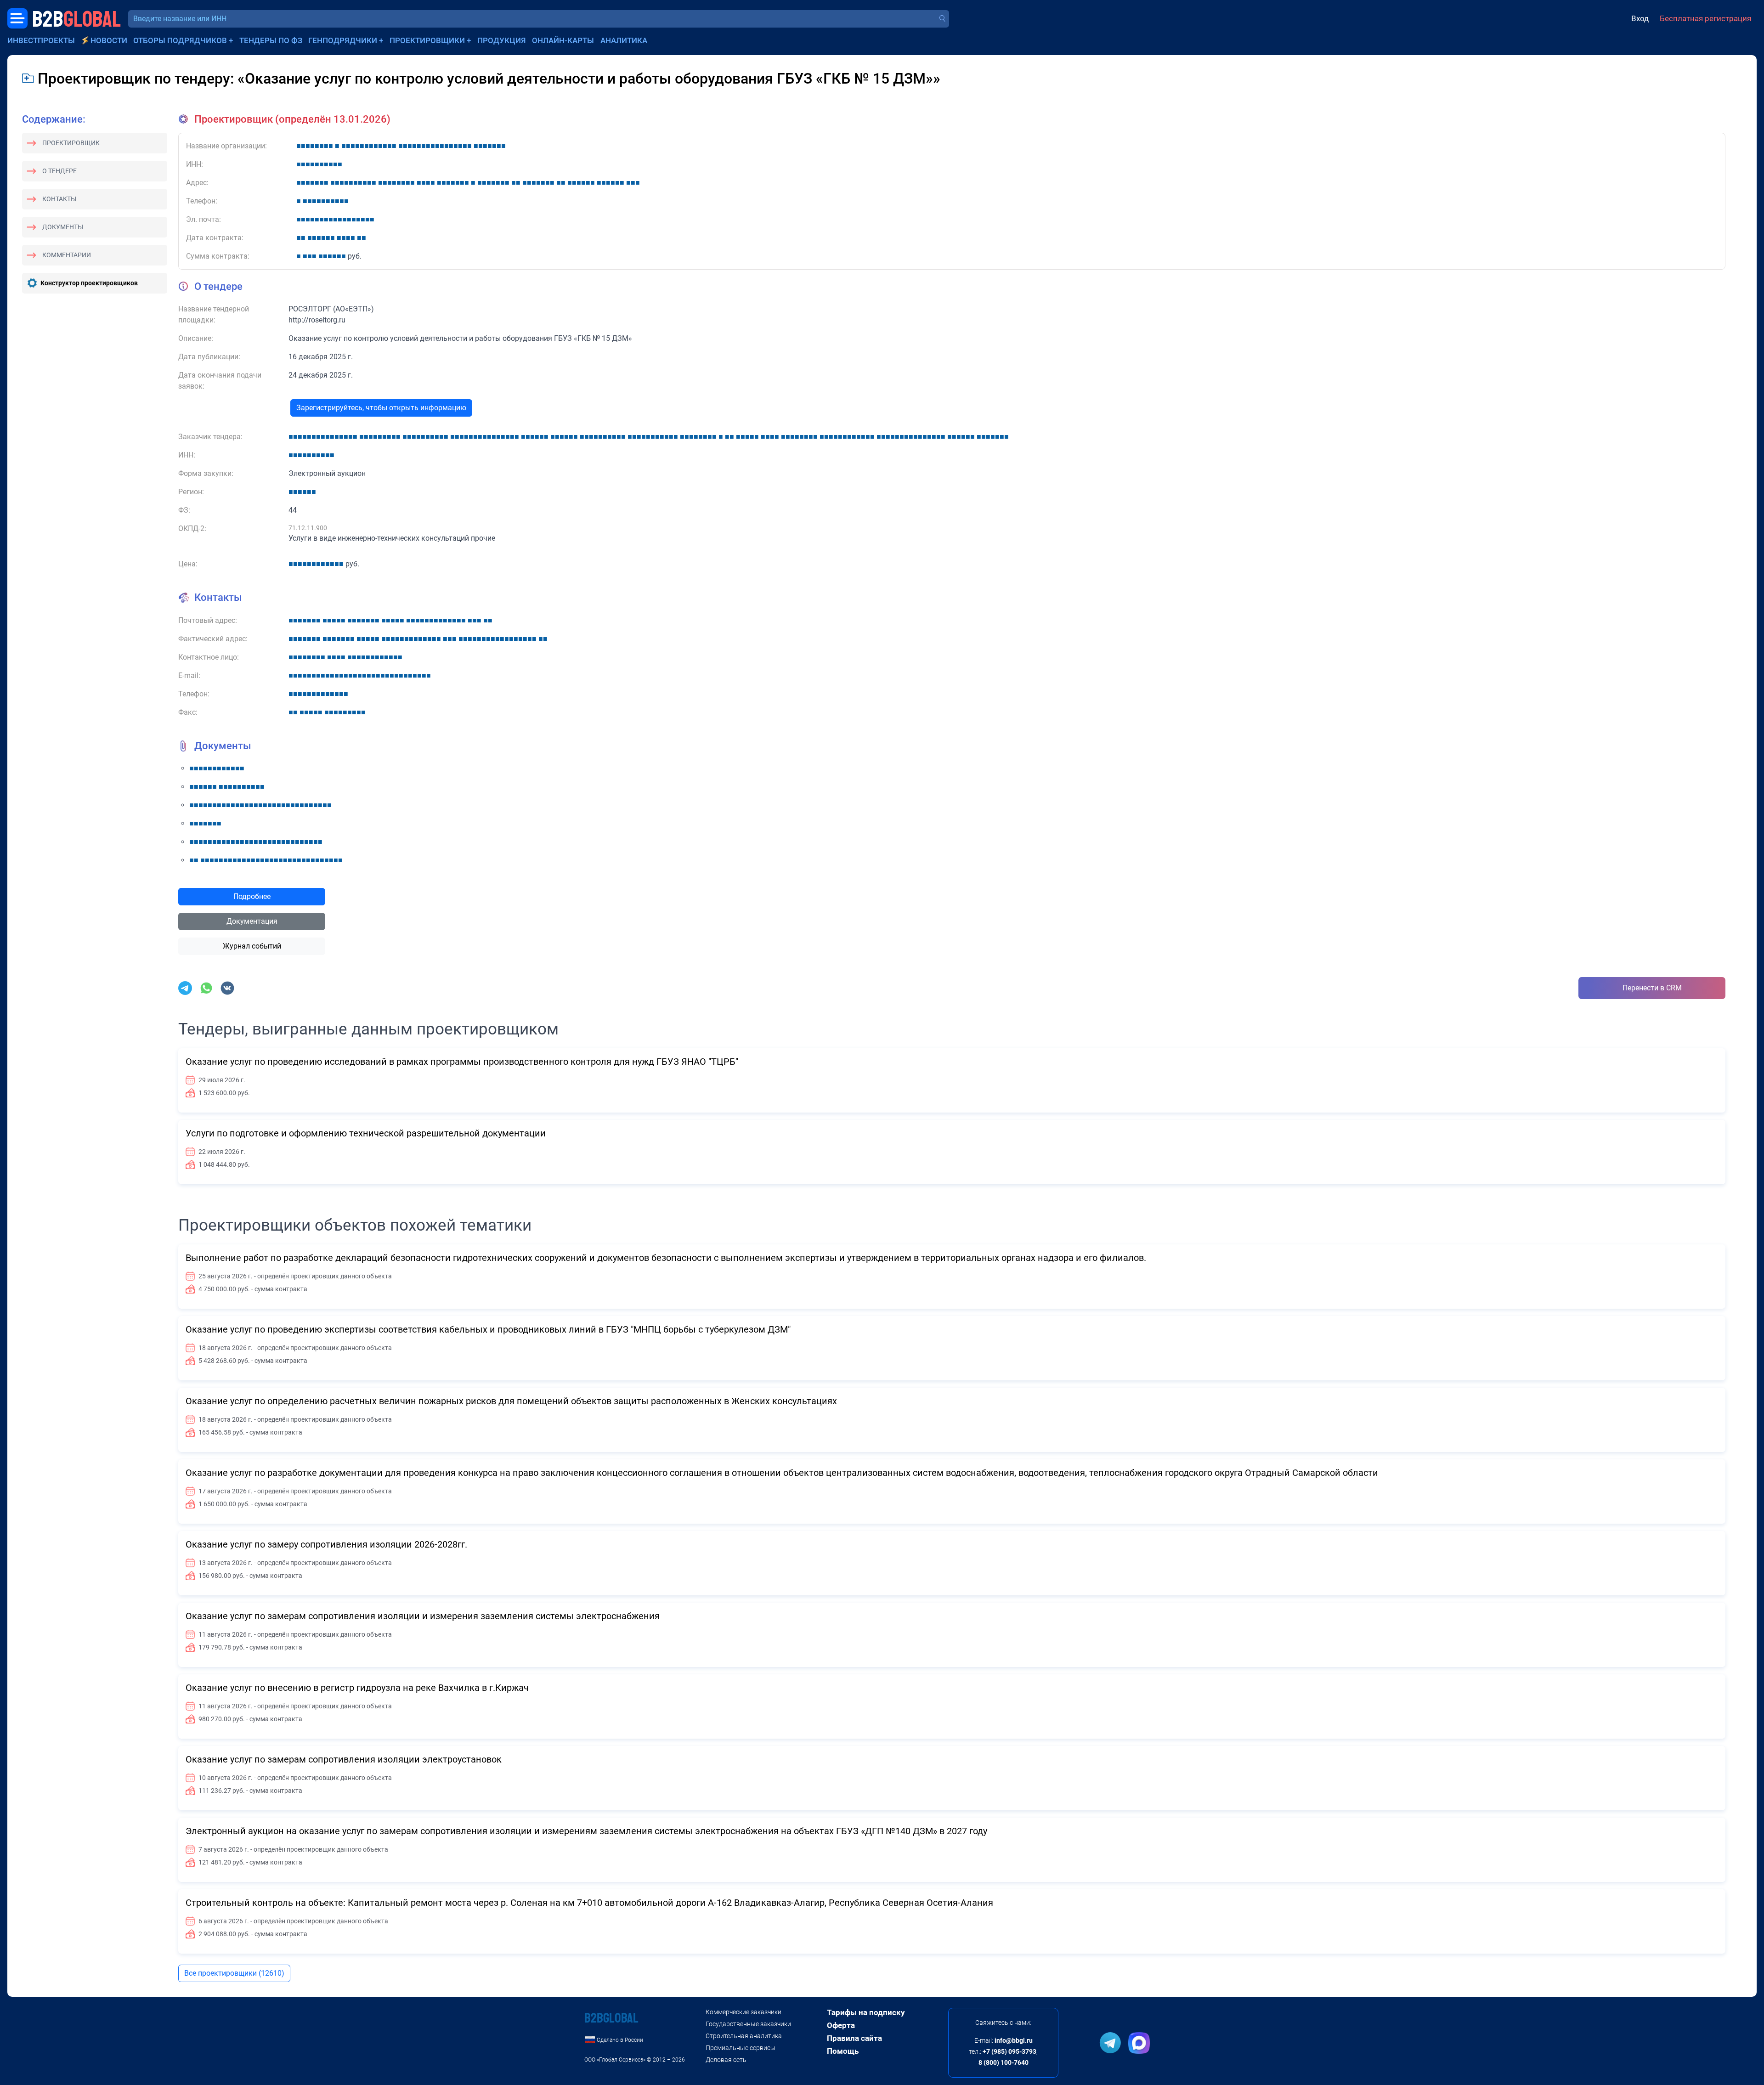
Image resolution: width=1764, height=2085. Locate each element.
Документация (252, 921)
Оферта (841, 2025)
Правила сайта (854, 2038)
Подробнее (252, 896)
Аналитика (624, 40)
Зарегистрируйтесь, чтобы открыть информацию (381, 408)
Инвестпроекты (41, 40)
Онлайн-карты (563, 40)
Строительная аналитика (744, 2036)
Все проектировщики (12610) (234, 1973)
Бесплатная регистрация (1705, 18)
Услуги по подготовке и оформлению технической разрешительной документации (366, 1133)
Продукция (502, 40)
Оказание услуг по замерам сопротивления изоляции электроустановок (344, 1759)
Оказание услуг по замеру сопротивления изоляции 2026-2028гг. (326, 1544)
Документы (63, 227)
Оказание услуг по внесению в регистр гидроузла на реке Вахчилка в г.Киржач (357, 1688)
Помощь (843, 2051)
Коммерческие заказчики (743, 2012)
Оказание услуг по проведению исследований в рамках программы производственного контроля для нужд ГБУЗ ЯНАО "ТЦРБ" (462, 1062)
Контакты (59, 199)
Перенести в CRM (1652, 988)
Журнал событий (252, 946)
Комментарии (67, 255)
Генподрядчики (343, 40)
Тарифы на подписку (866, 2012)
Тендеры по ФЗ (271, 40)
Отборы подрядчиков (180, 40)
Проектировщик (71, 143)
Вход (1640, 18)
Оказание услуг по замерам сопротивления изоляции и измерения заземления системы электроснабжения (423, 1616)
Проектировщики (427, 40)
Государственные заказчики (748, 2024)
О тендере (59, 171)
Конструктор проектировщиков (89, 283)
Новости (109, 40)
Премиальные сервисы (741, 2048)
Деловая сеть (726, 2060)
